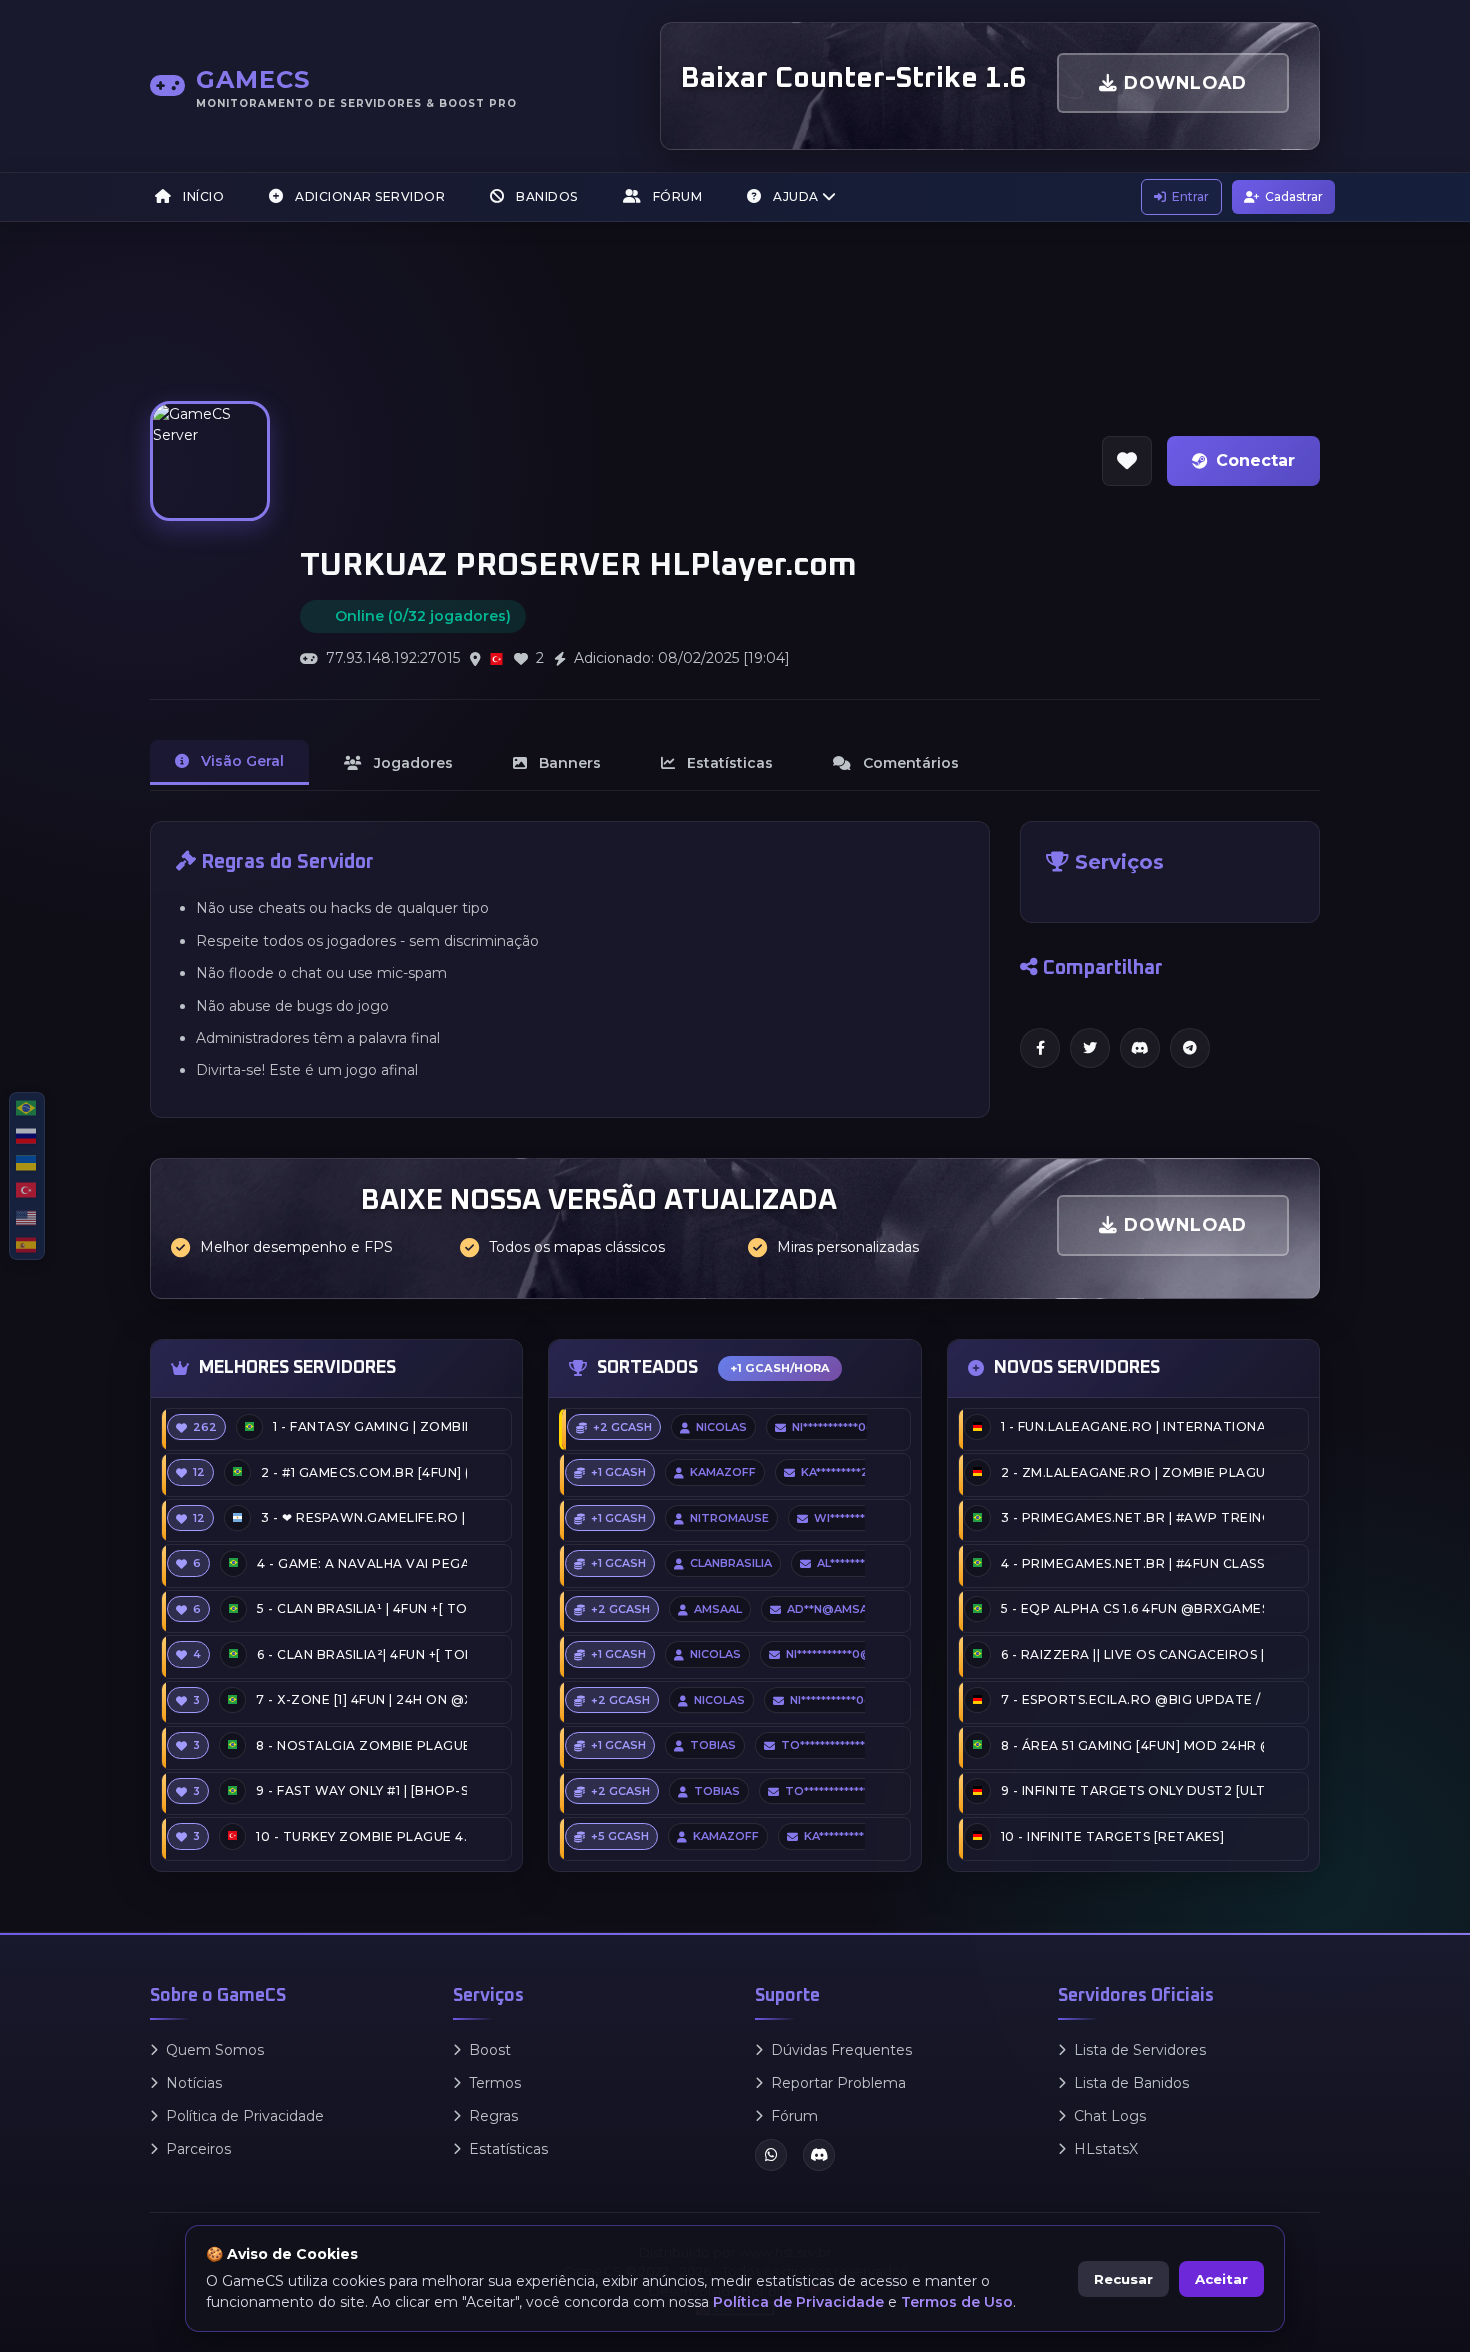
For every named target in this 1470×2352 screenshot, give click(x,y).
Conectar (1255, 460)
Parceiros (198, 2149)
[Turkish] (27, 1189)
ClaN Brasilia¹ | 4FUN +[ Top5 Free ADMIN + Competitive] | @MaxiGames (362, 1608)
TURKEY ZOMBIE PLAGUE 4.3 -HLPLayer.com (361, 1836)
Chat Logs (1110, 2116)
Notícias (194, 2083)
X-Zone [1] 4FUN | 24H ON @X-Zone (361, 1699)
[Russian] (27, 1134)
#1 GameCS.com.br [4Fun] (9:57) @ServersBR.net (364, 1472)
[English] (27, 1216)
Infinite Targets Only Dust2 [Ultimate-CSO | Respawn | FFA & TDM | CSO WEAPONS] (1132, 1790)
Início (202, 196)
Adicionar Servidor (369, 196)
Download (1182, 82)
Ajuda (796, 196)
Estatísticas (508, 2149)
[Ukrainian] (27, 1162)
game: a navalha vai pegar (362, 1563)
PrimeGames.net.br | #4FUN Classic (1132, 1563)
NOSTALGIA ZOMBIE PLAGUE (361, 1745)
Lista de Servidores (1140, 2050)
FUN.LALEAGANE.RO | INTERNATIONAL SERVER (1132, 1426)
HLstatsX (1106, 2149)
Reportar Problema (838, 2083)
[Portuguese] (27, 1107)
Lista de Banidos (1131, 2083)
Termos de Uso (957, 2302)
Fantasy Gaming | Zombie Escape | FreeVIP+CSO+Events (370, 1426)
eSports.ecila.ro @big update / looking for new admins (1132, 1699)
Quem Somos (215, 2050)
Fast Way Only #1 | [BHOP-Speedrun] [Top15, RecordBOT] (361, 1790)
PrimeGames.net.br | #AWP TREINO (1132, 1517)
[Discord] (819, 2155)
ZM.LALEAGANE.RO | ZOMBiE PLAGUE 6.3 (1132, 1472)
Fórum (675, 196)
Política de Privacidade (245, 2116)
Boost (490, 2050)
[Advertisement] (686, 392)
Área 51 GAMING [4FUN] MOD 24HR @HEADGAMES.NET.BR (1132, 1745)
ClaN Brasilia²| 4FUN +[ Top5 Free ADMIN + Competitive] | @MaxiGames (362, 1654)
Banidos (545, 196)
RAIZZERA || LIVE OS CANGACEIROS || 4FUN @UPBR (1132, 1654)
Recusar (1123, 2279)
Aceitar (1221, 2279)
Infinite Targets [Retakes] (1113, 1836)
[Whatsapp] (771, 2155)
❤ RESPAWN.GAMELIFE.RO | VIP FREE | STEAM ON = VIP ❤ (364, 1517)
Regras (493, 2116)
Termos (495, 2083)
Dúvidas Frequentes (841, 2050)
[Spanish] (27, 1244)
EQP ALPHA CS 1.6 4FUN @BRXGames (1132, 1608)
